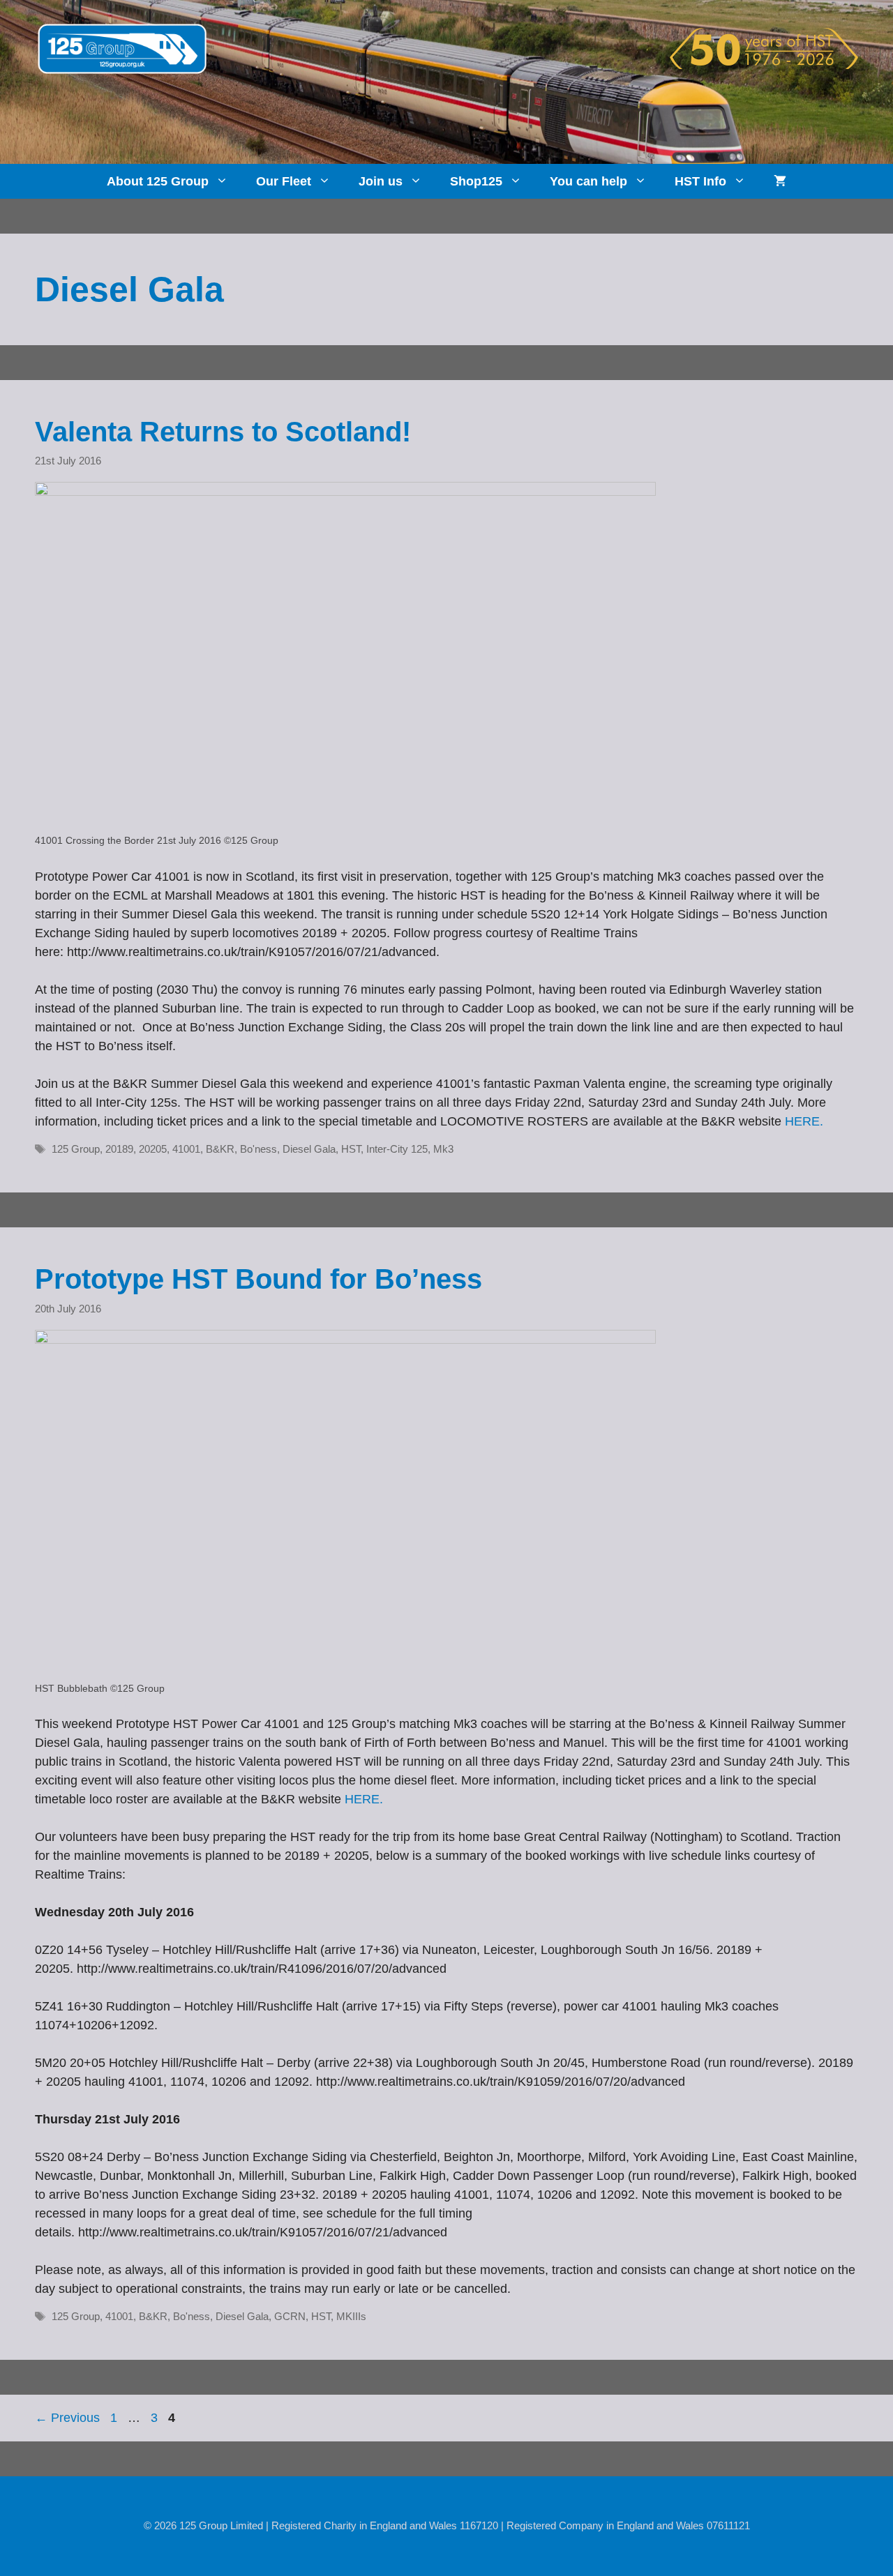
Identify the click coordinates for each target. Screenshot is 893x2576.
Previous (67, 2418)
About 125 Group (158, 181)
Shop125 (476, 181)
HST (351, 1149)
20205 (153, 1149)
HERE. (804, 1121)
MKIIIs (351, 2316)
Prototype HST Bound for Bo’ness (258, 1279)
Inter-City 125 (397, 1149)
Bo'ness (258, 1149)
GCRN (290, 2316)
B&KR (220, 1149)
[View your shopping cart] (780, 181)
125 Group (76, 1149)
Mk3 (443, 1149)
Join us (381, 181)
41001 (186, 1149)
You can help (588, 181)
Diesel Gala (309, 1149)
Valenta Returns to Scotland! (223, 432)
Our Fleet (284, 181)
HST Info (700, 181)
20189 (119, 1149)
